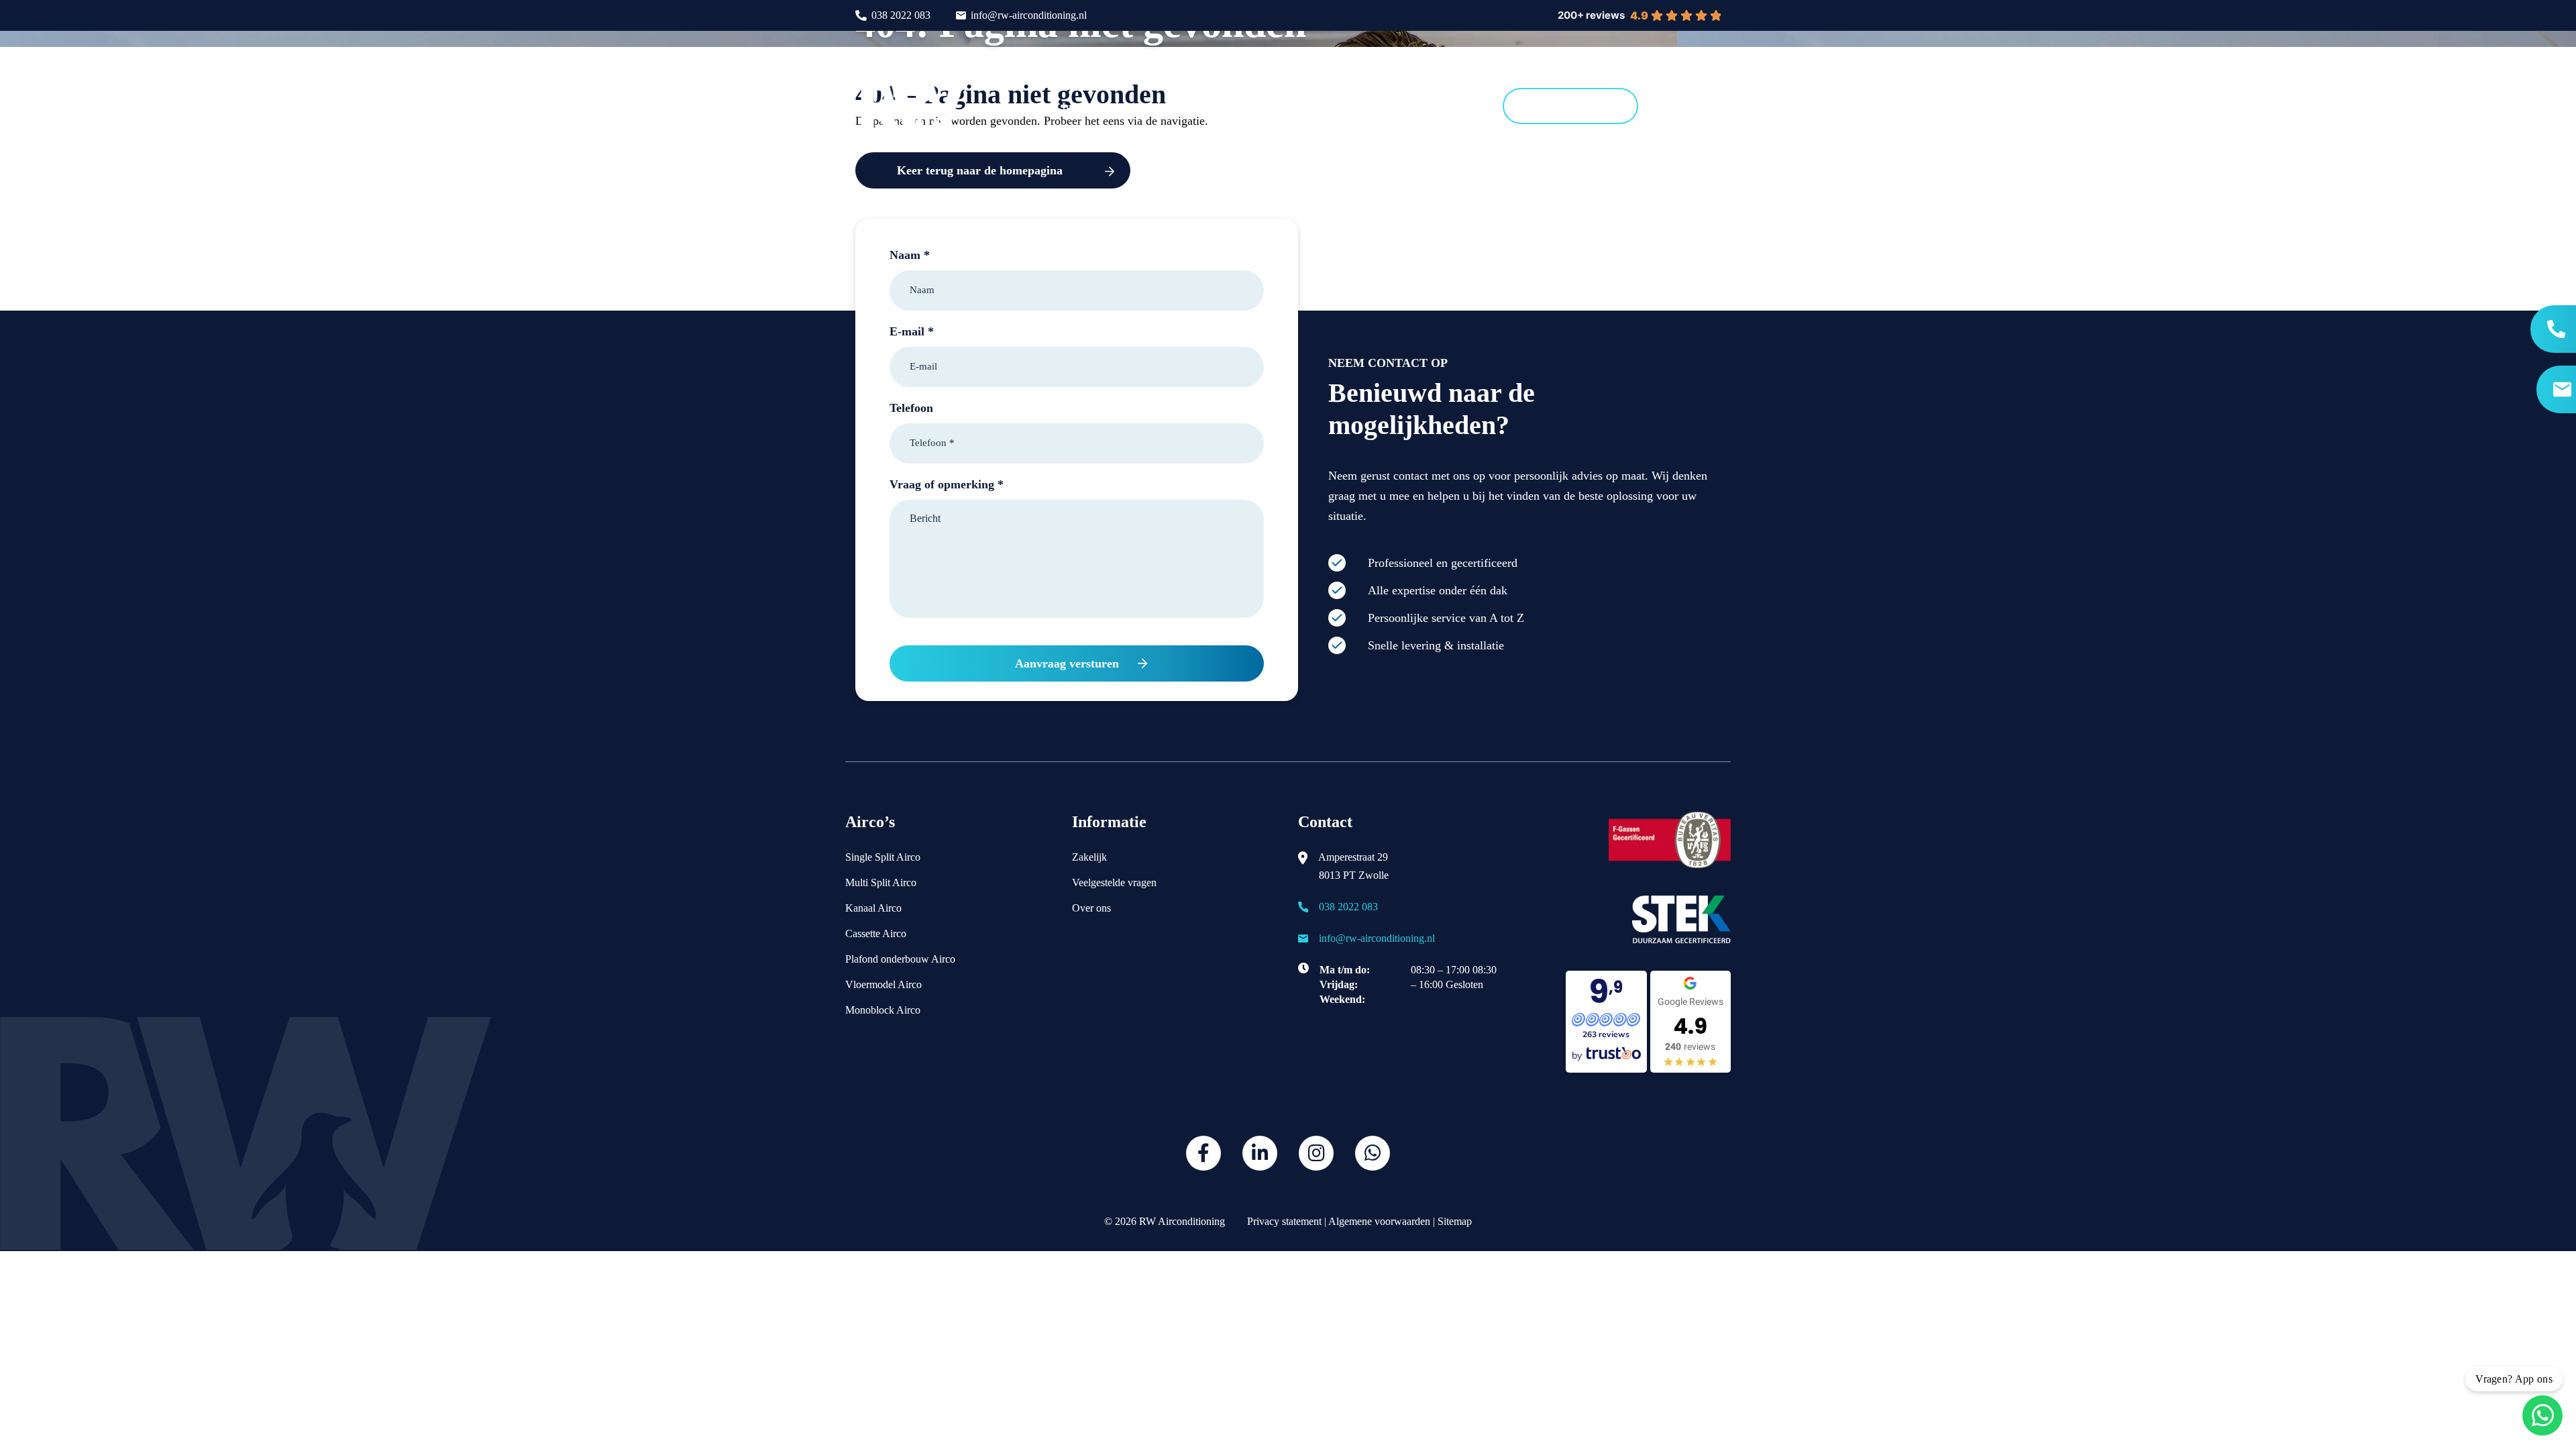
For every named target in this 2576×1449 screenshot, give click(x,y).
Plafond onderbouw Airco (900, 959)
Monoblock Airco (883, 1010)
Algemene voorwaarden (1379, 1221)
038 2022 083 (901, 15)
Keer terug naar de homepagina (980, 170)
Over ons (1091, 908)
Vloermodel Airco (883, 984)
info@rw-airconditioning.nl (1029, 15)
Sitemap (1455, 1221)
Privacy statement (1283, 1221)
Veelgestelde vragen (1114, 882)
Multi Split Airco (881, 882)
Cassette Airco (876, 933)
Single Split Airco (883, 857)
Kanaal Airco (873, 908)
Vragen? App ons (2514, 1379)
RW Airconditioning (1182, 1221)
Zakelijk (1089, 857)
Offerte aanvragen (1570, 106)
